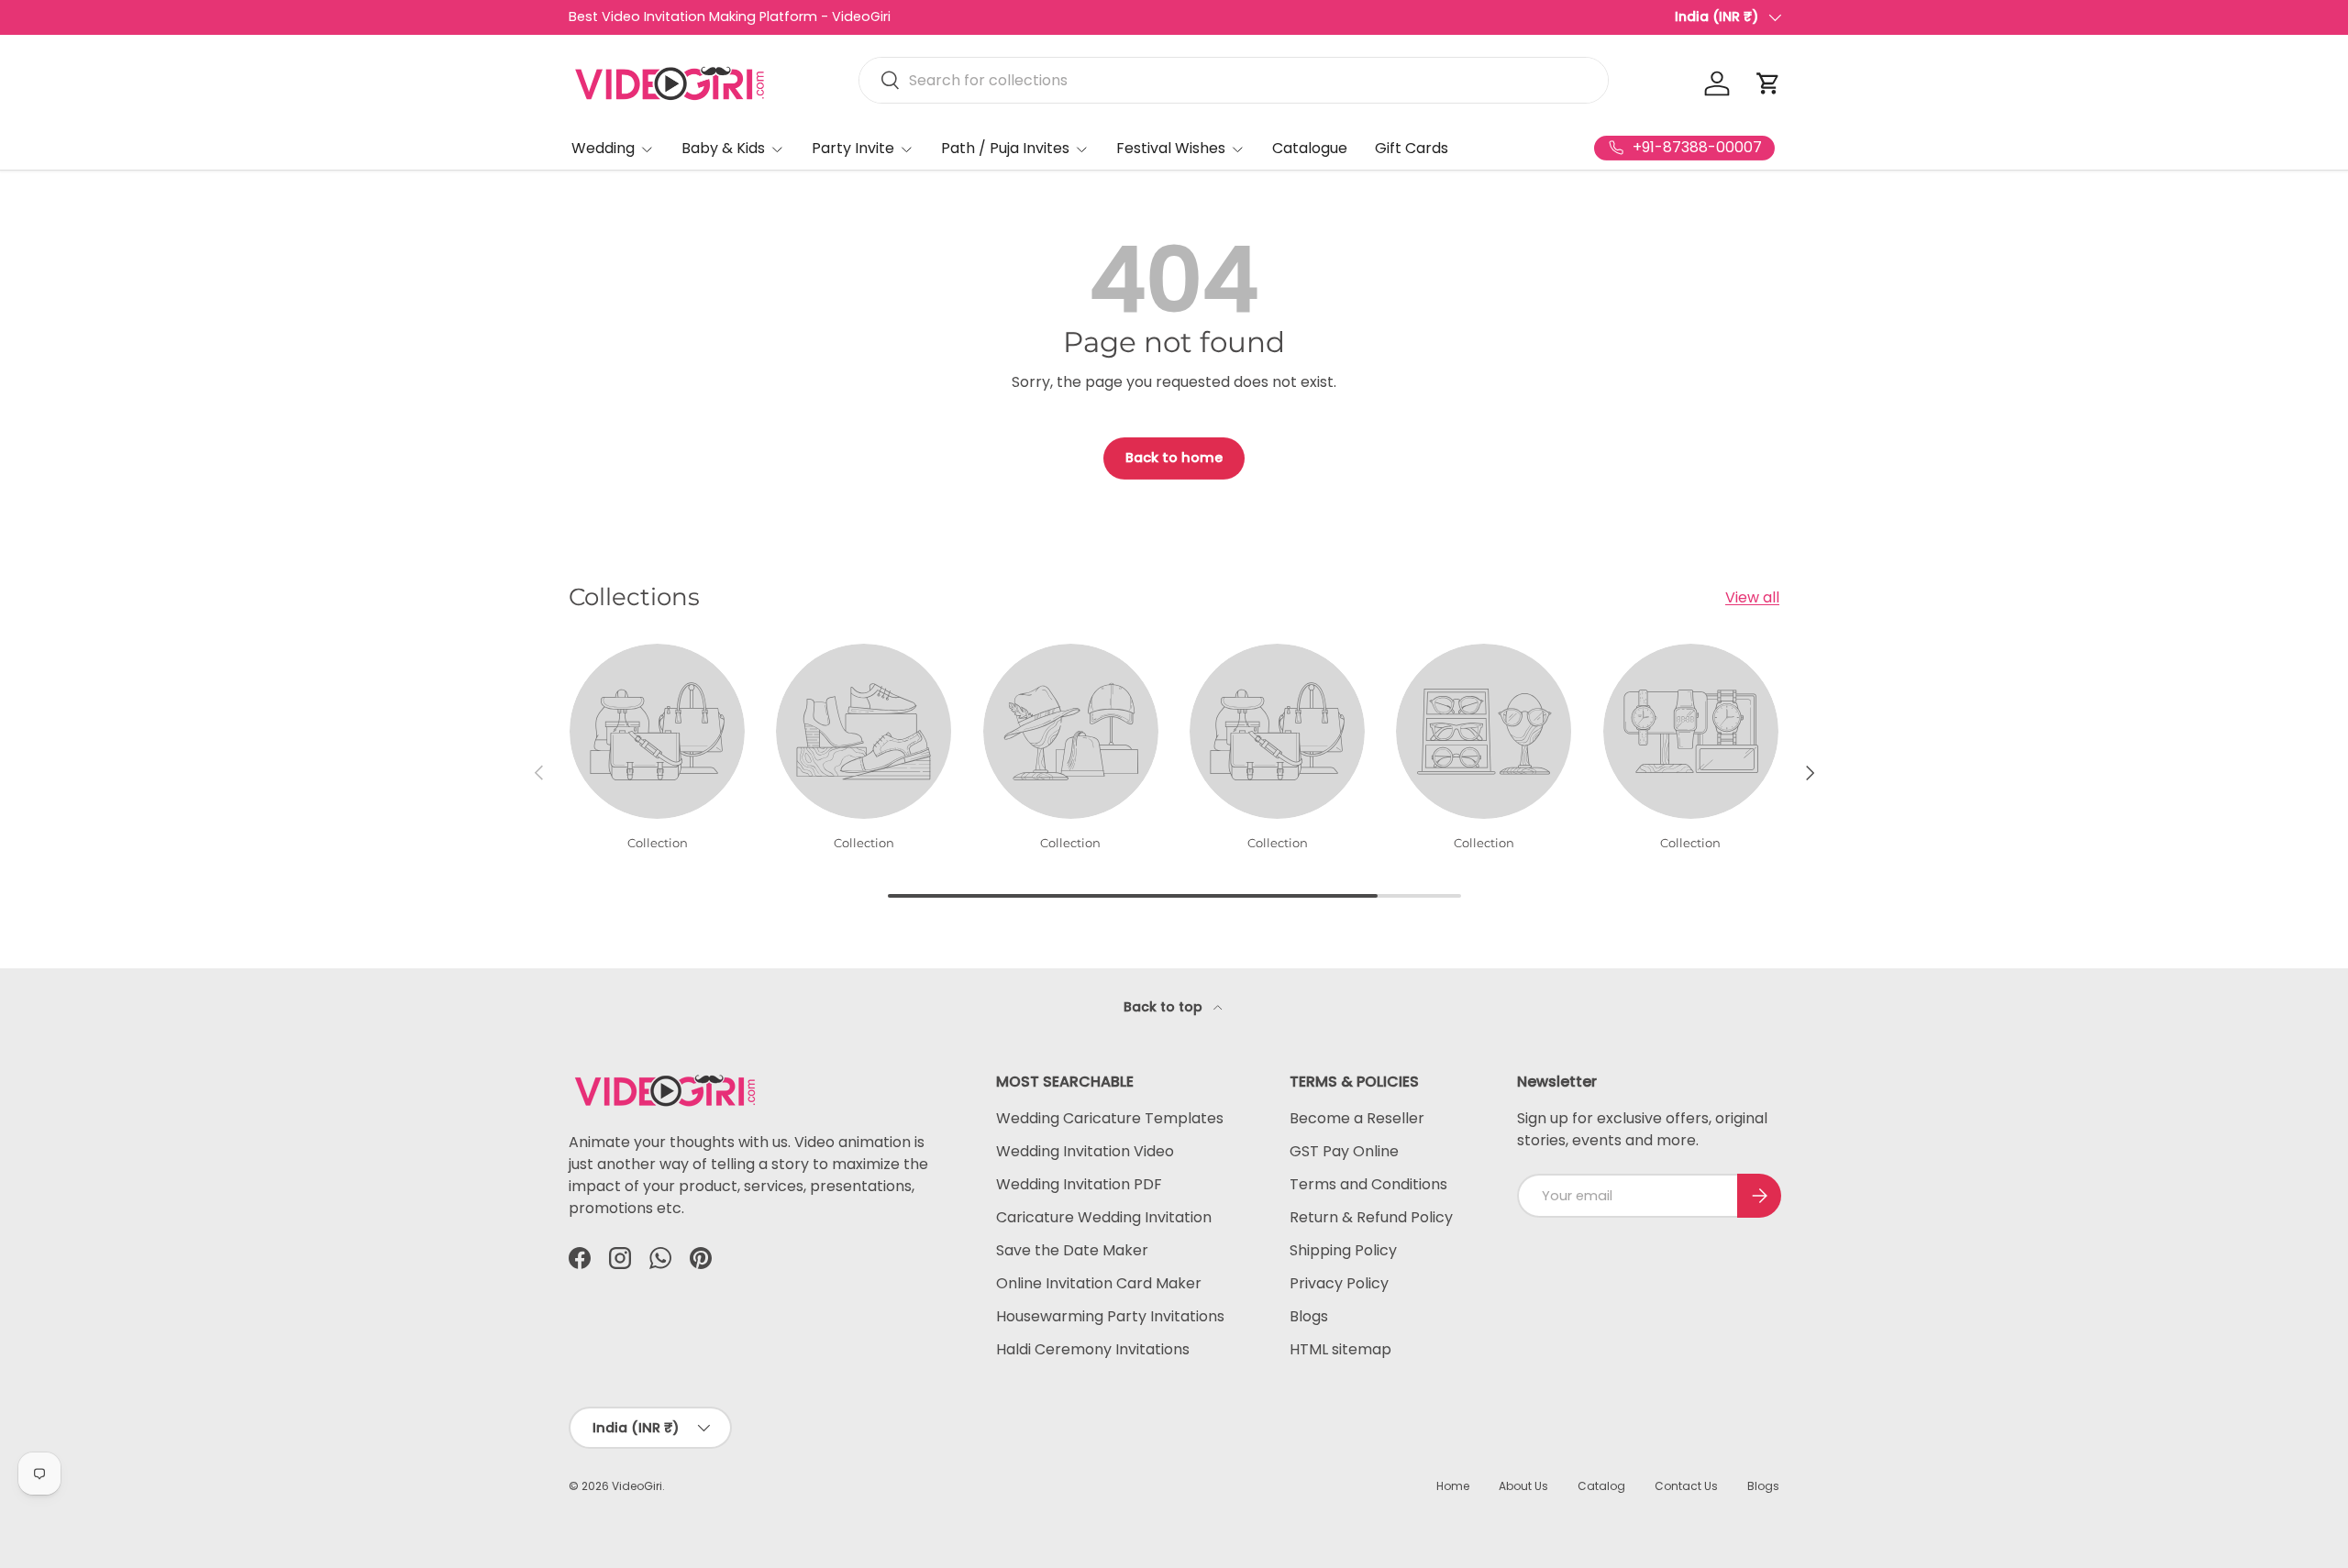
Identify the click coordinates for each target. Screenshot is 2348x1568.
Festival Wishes (1171, 148)
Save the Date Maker (1072, 1250)
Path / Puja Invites (1005, 148)
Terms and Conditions (1368, 1184)
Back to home (1174, 458)
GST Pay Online (1344, 1151)
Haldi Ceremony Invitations (1093, 1349)
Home (1453, 1486)
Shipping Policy (1343, 1250)
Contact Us (1686, 1486)
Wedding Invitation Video (1085, 1151)
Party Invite (853, 148)
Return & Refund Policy (1371, 1217)
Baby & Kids (723, 148)
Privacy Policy (1339, 1283)
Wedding (603, 148)
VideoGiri (637, 1486)
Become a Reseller (1357, 1118)
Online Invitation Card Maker (1099, 1283)
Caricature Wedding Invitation (1104, 1217)
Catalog (1601, 1486)
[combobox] (1234, 80)
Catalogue (1310, 148)
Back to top (1165, 1007)
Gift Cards (1412, 148)
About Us (1523, 1486)
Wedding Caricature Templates (1110, 1118)
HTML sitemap (1340, 1349)
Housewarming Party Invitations (1110, 1316)
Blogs (1309, 1316)
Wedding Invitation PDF (1079, 1184)
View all (1752, 597)
